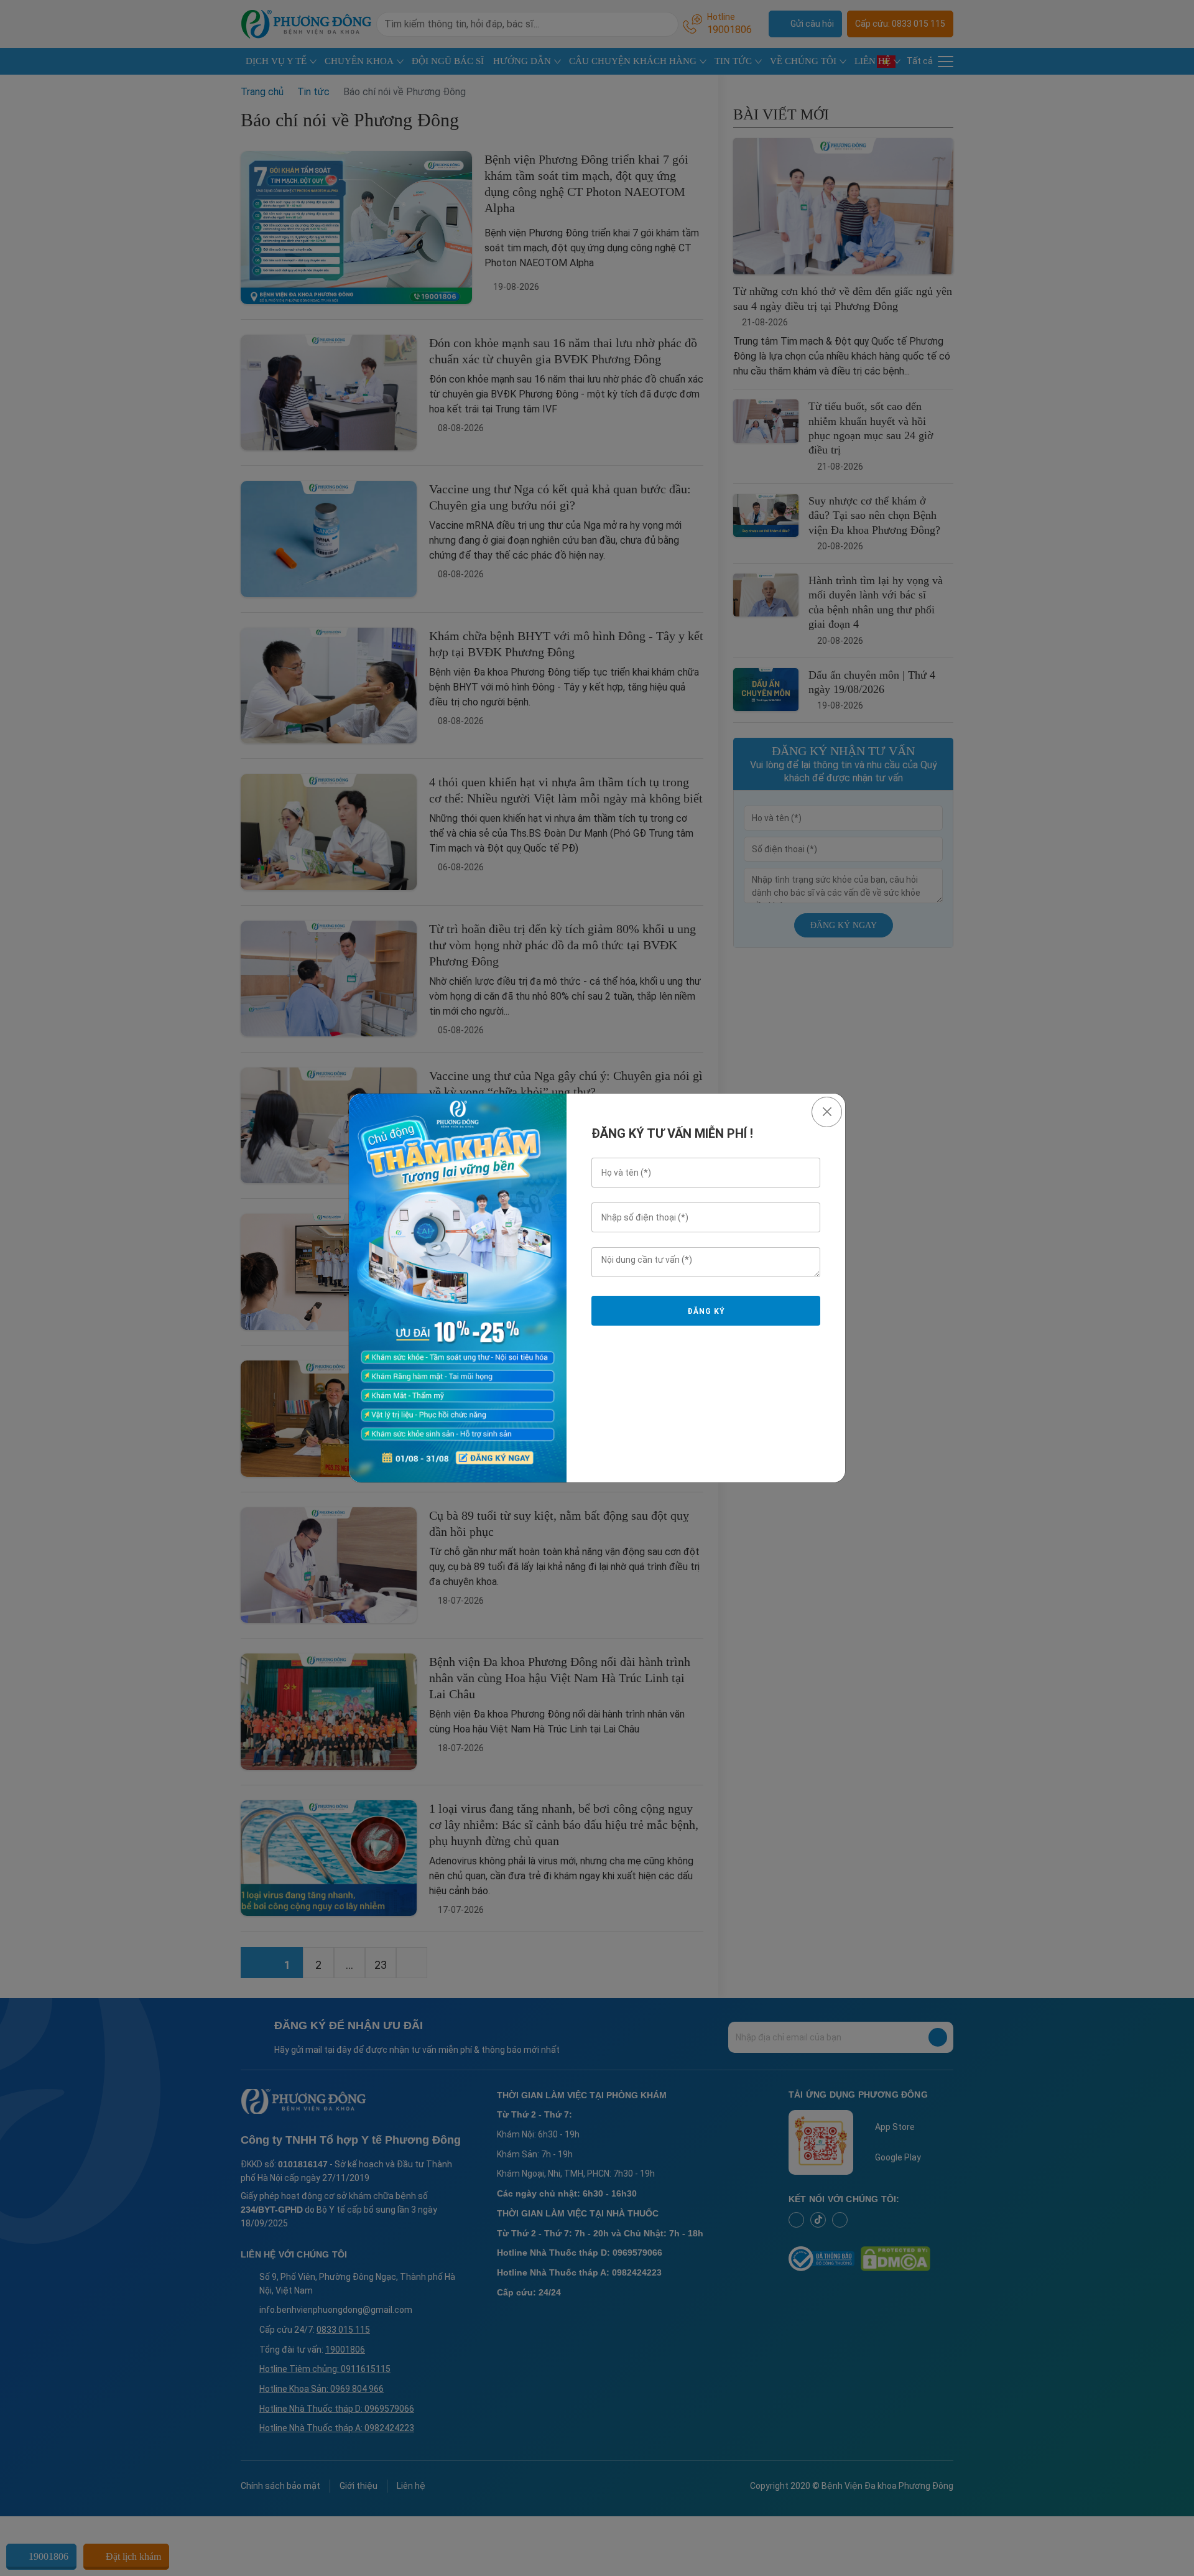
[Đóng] (827, 1112)
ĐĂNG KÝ (706, 1311)
